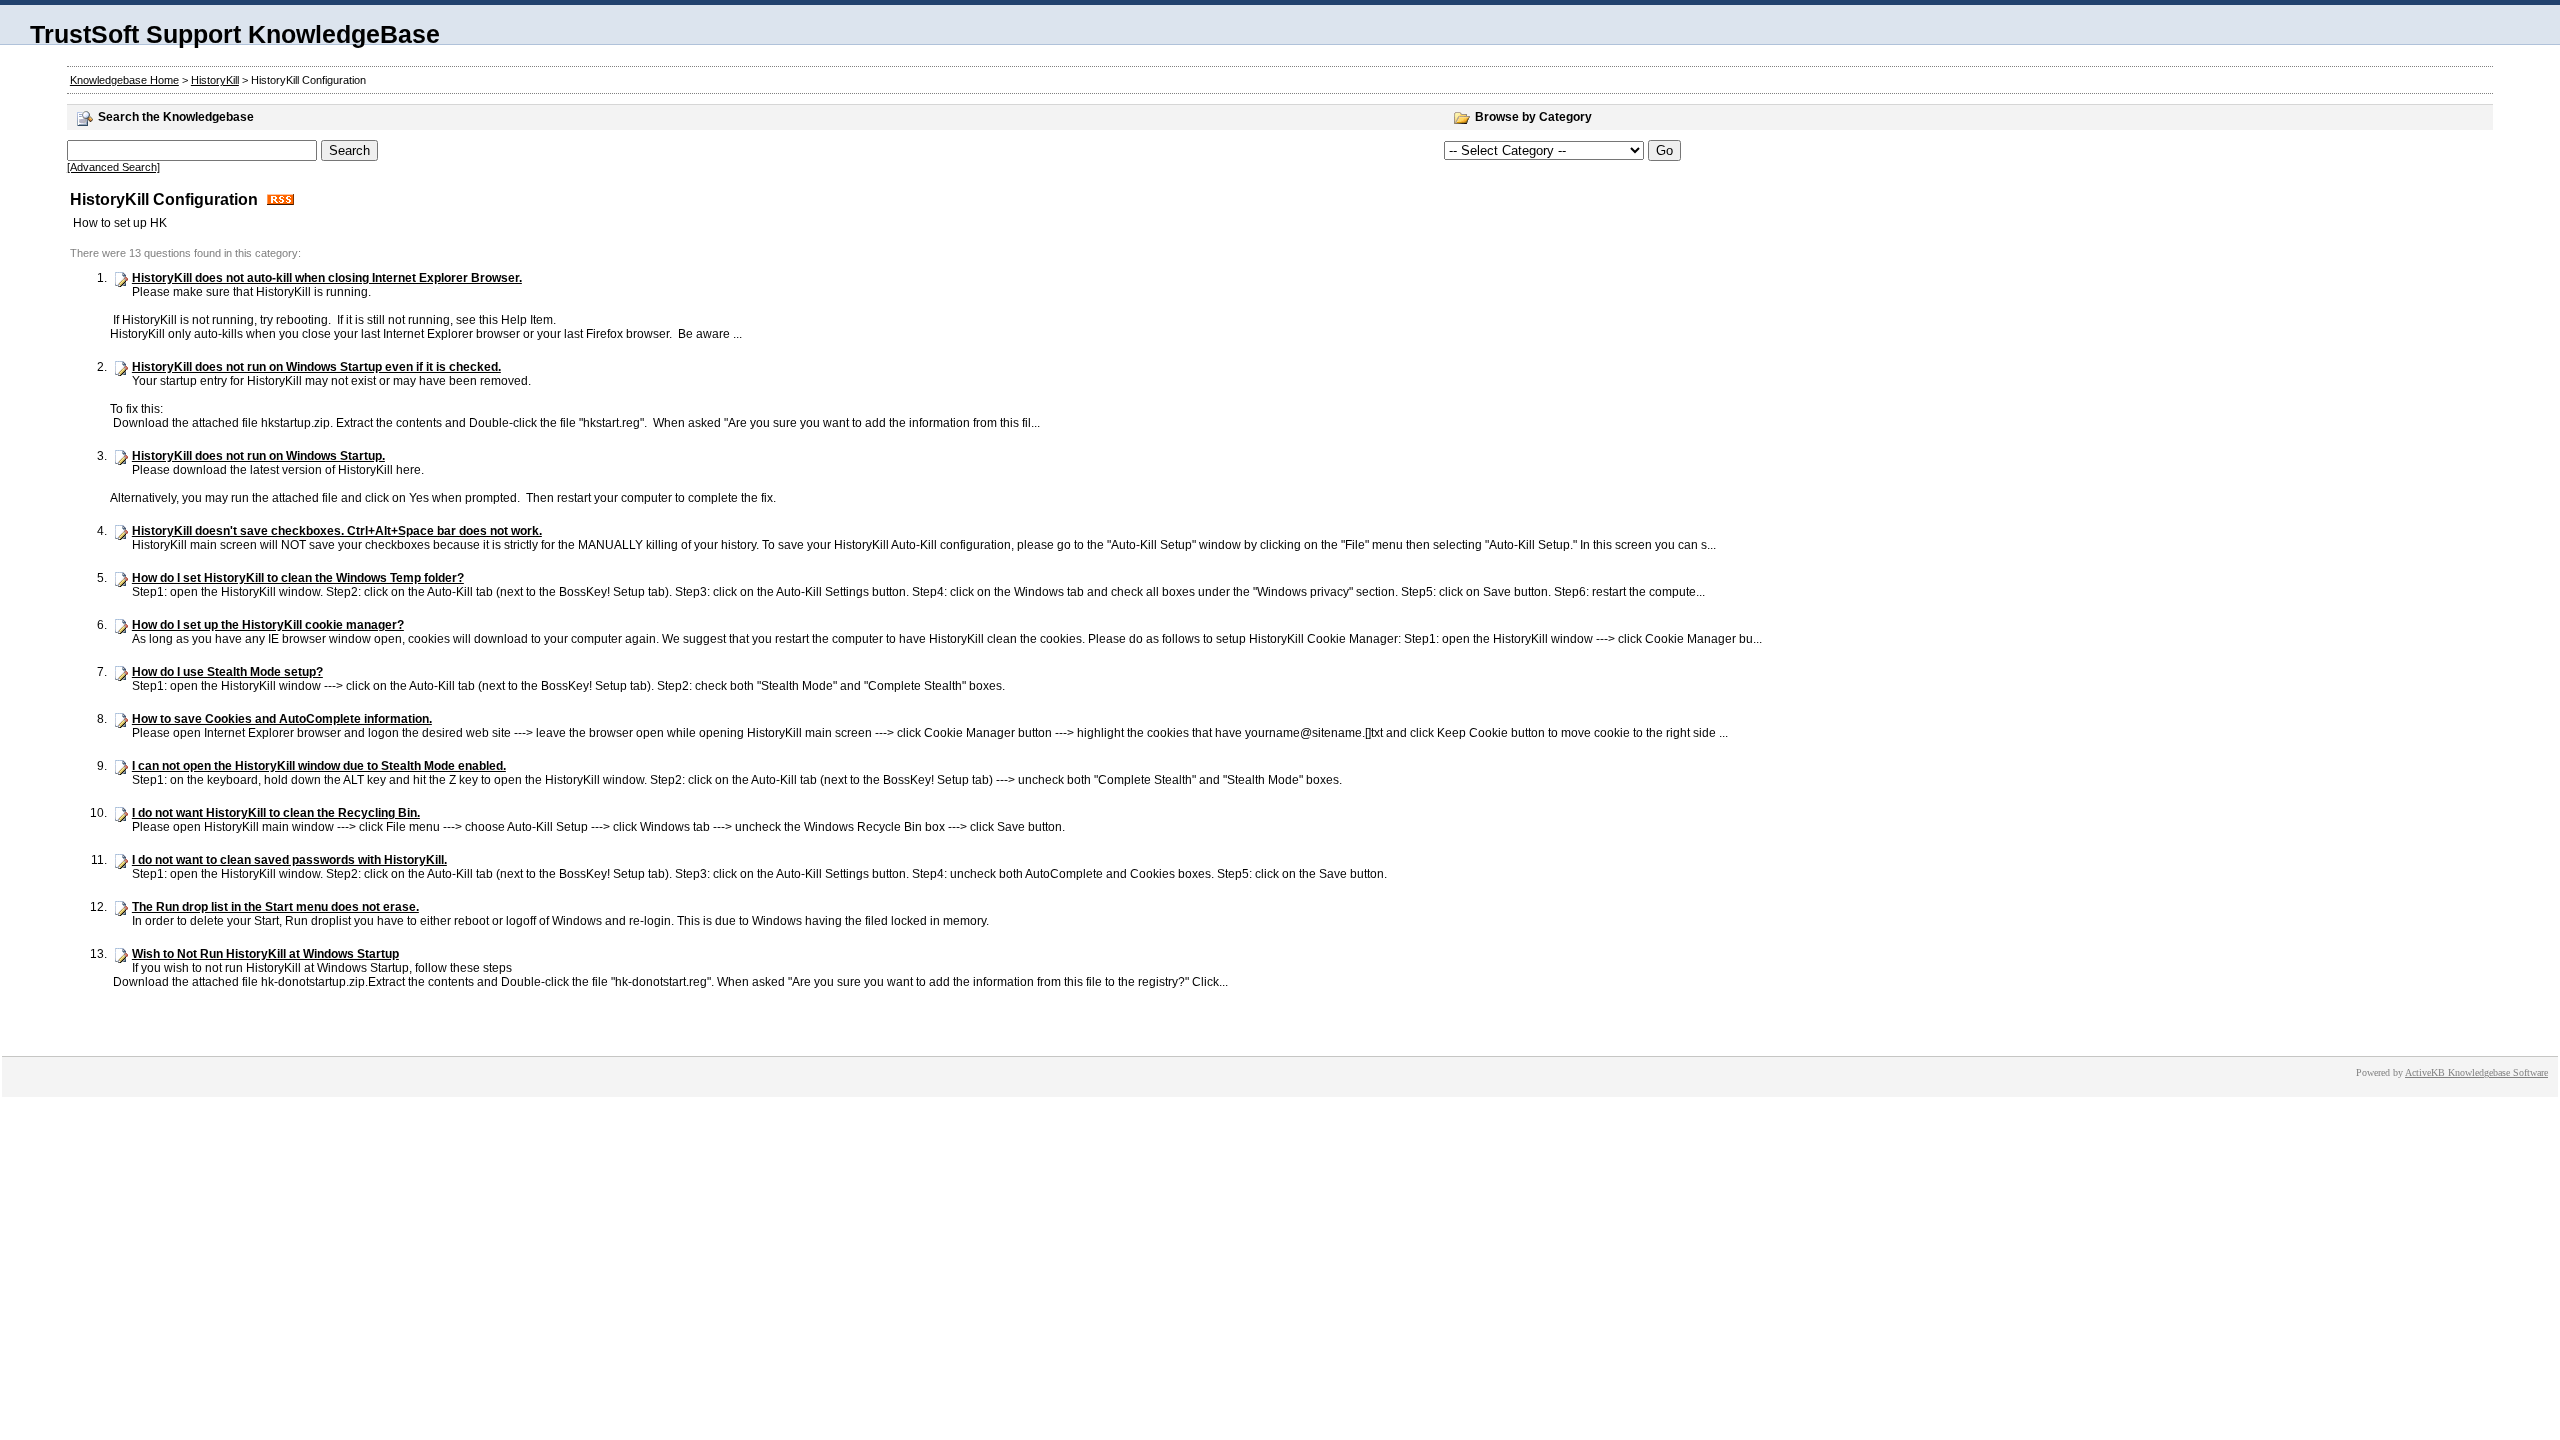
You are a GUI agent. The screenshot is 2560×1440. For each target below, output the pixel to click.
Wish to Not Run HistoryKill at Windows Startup (265, 954)
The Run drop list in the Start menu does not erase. (275, 907)
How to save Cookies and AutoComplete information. (282, 719)
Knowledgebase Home (124, 80)
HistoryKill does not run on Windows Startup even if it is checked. (316, 367)
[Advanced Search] (113, 167)
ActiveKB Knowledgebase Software (2476, 1072)
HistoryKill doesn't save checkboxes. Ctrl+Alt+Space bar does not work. (337, 531)
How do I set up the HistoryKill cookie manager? (268, 625)
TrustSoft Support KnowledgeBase (235, 34)
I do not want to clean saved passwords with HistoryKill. (289, 860)
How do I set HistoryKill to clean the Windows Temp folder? (298, 578)
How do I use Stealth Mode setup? (227, 672)
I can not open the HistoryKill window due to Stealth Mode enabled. (319, 766)
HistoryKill (215, 80)
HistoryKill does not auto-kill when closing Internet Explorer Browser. (327, 278)
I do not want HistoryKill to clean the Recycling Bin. (276, 813)
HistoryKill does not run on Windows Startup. (258, 456)
